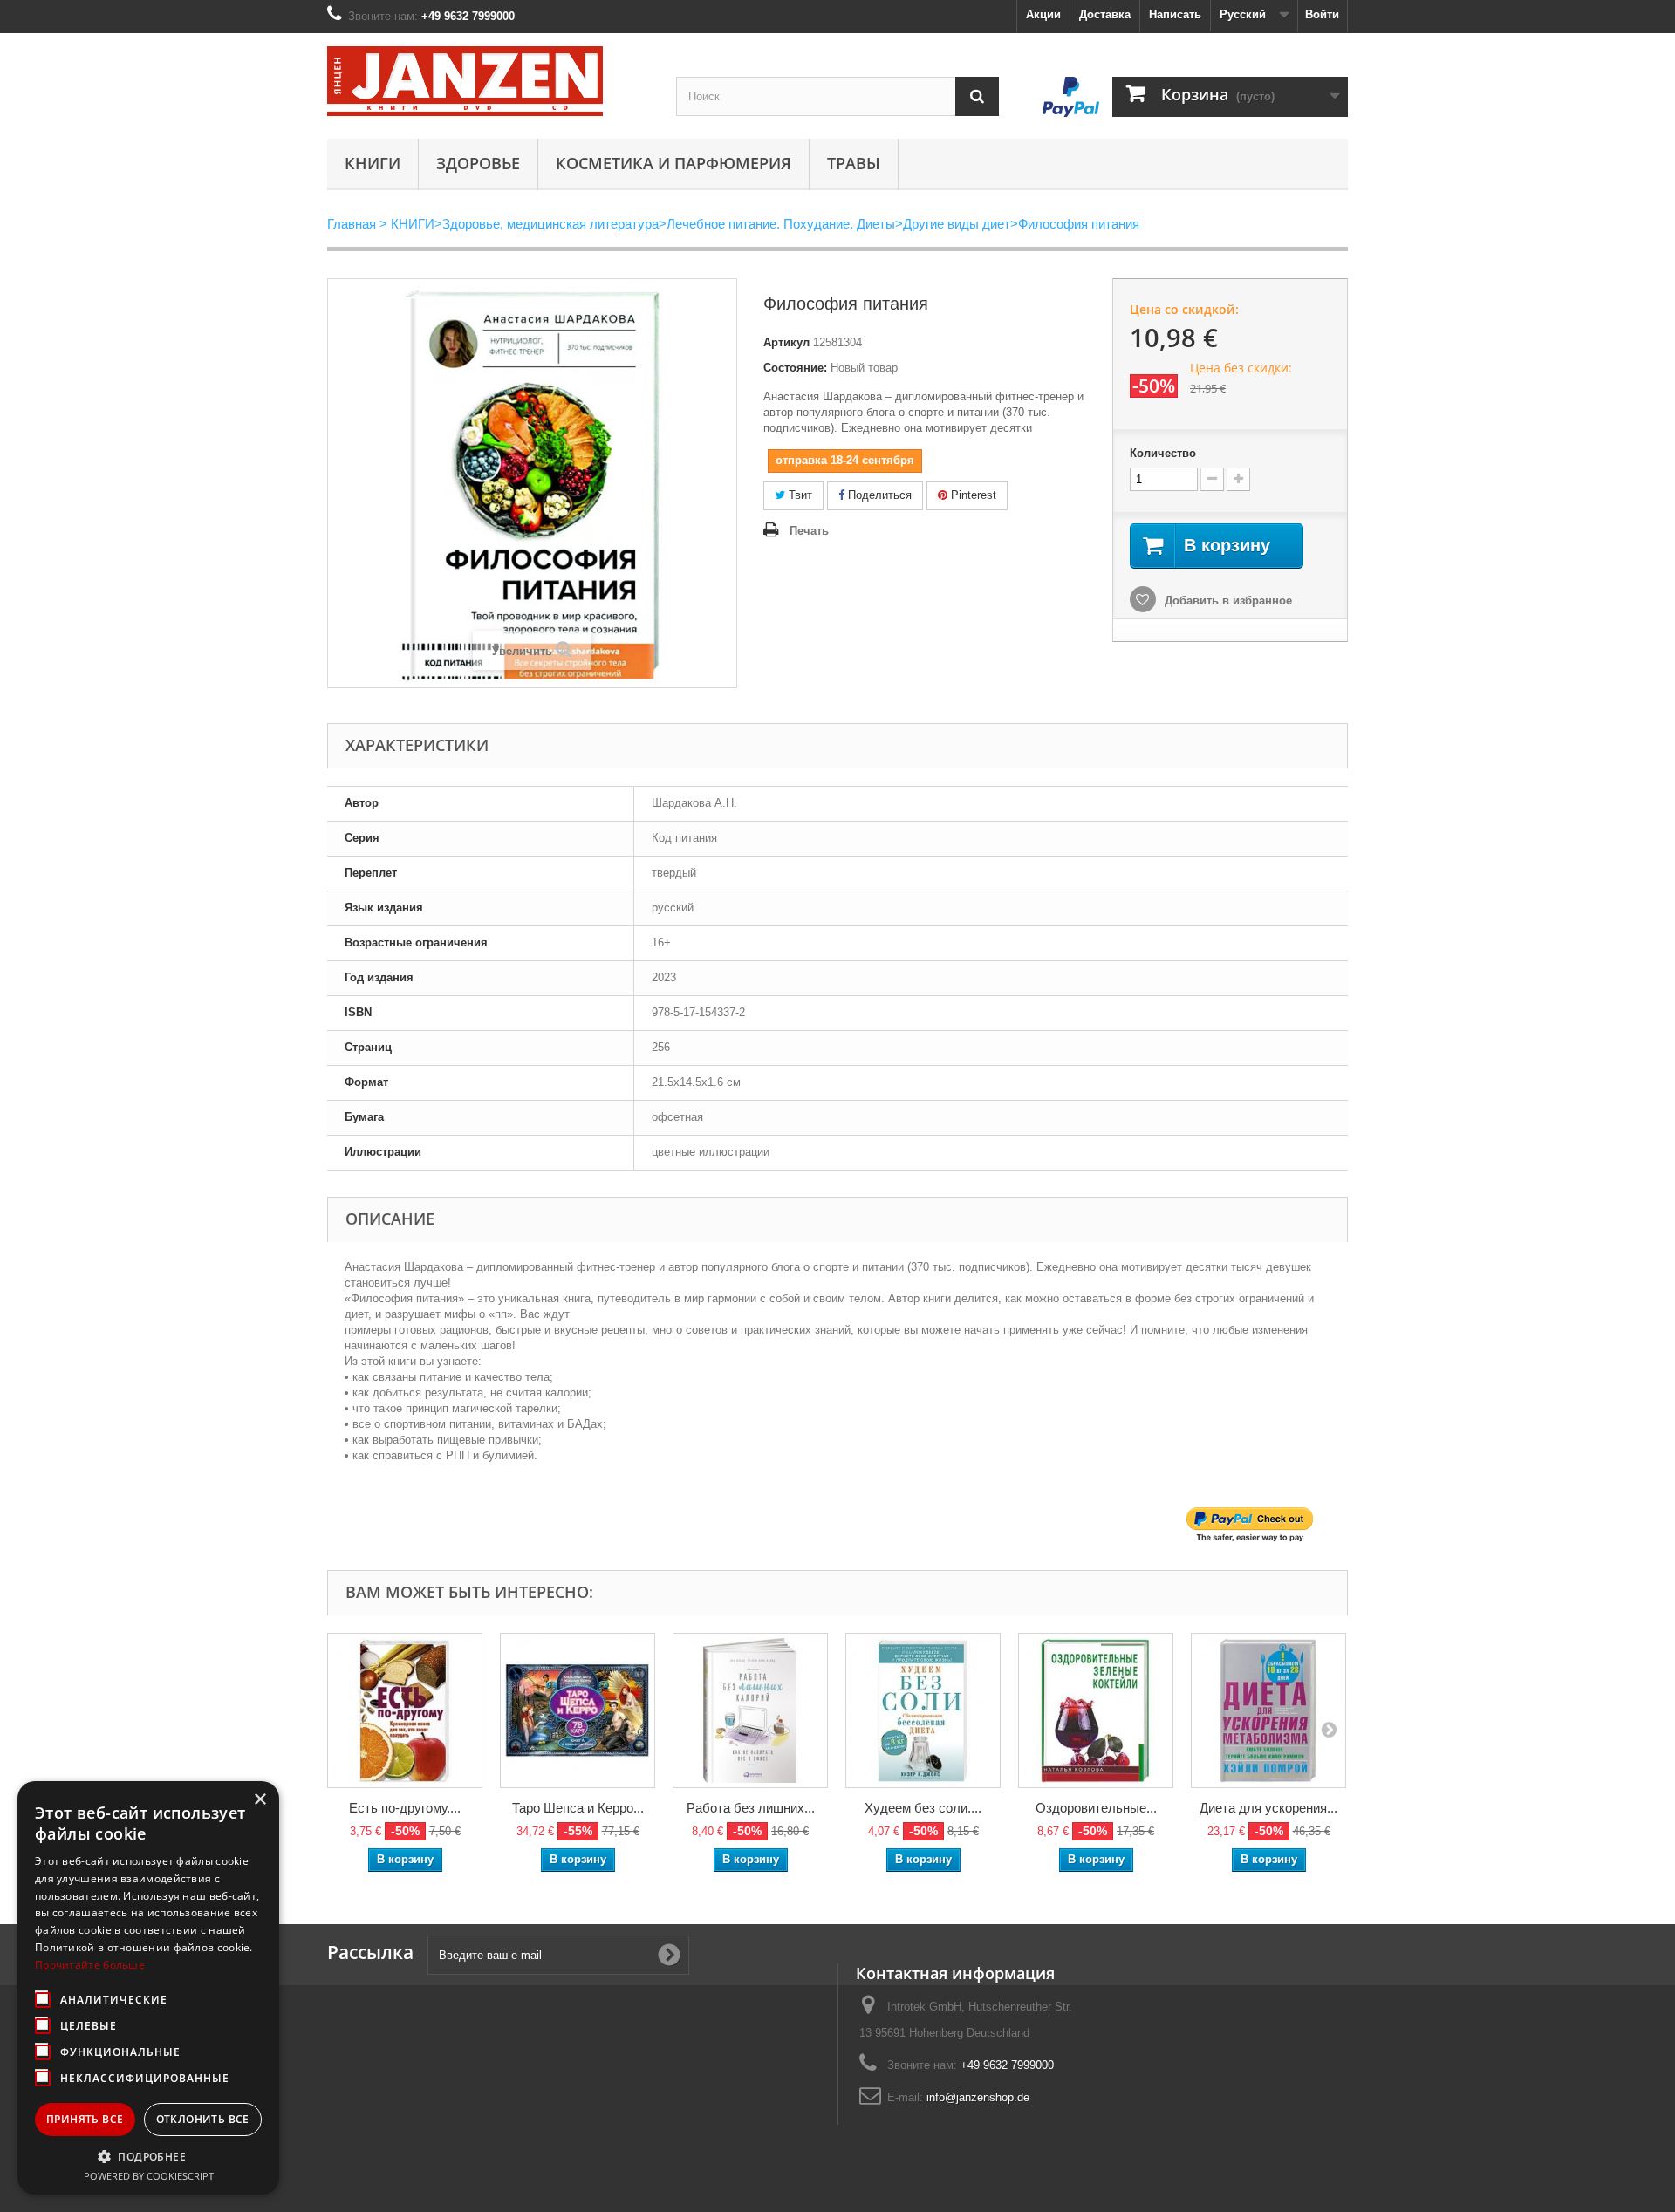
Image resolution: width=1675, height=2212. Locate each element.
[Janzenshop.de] (489, 81)
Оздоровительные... (1096, 1808)
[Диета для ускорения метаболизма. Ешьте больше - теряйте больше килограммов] (1268, 1710)
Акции (1043, 14)
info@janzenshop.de (978, 2097)
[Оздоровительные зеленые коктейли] (1096, 1710)
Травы (854, 163)
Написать (1175, 14)
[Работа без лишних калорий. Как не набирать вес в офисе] (750, 1710)
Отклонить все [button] (203, 2119)
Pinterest (972, 495)
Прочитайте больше (90, 1965)
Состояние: (795, 368)
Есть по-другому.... (405, 1808)
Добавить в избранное (1227, 601)
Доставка (1105, 14)
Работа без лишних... (751, 1808)
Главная (352, 224)
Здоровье (478, 163)
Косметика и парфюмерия (673, 163)
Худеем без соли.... (923, 1808)
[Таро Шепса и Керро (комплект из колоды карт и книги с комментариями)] (578, 1710)
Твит (799, 495)
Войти (1322, 14)
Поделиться (878, 495)
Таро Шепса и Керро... (578, 1808)
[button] (148, 2156)
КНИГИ (373, 163)
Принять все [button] (85, 2119)
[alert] (148, 1988)
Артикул (786, 342)
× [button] (260, 1800)
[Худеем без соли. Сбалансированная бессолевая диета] (923, 1710)
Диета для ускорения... (1268, 1808)
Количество (1163, 453)
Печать (809, 531)
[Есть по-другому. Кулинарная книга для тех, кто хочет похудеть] (405, 1710)
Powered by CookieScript (149, 2176)
